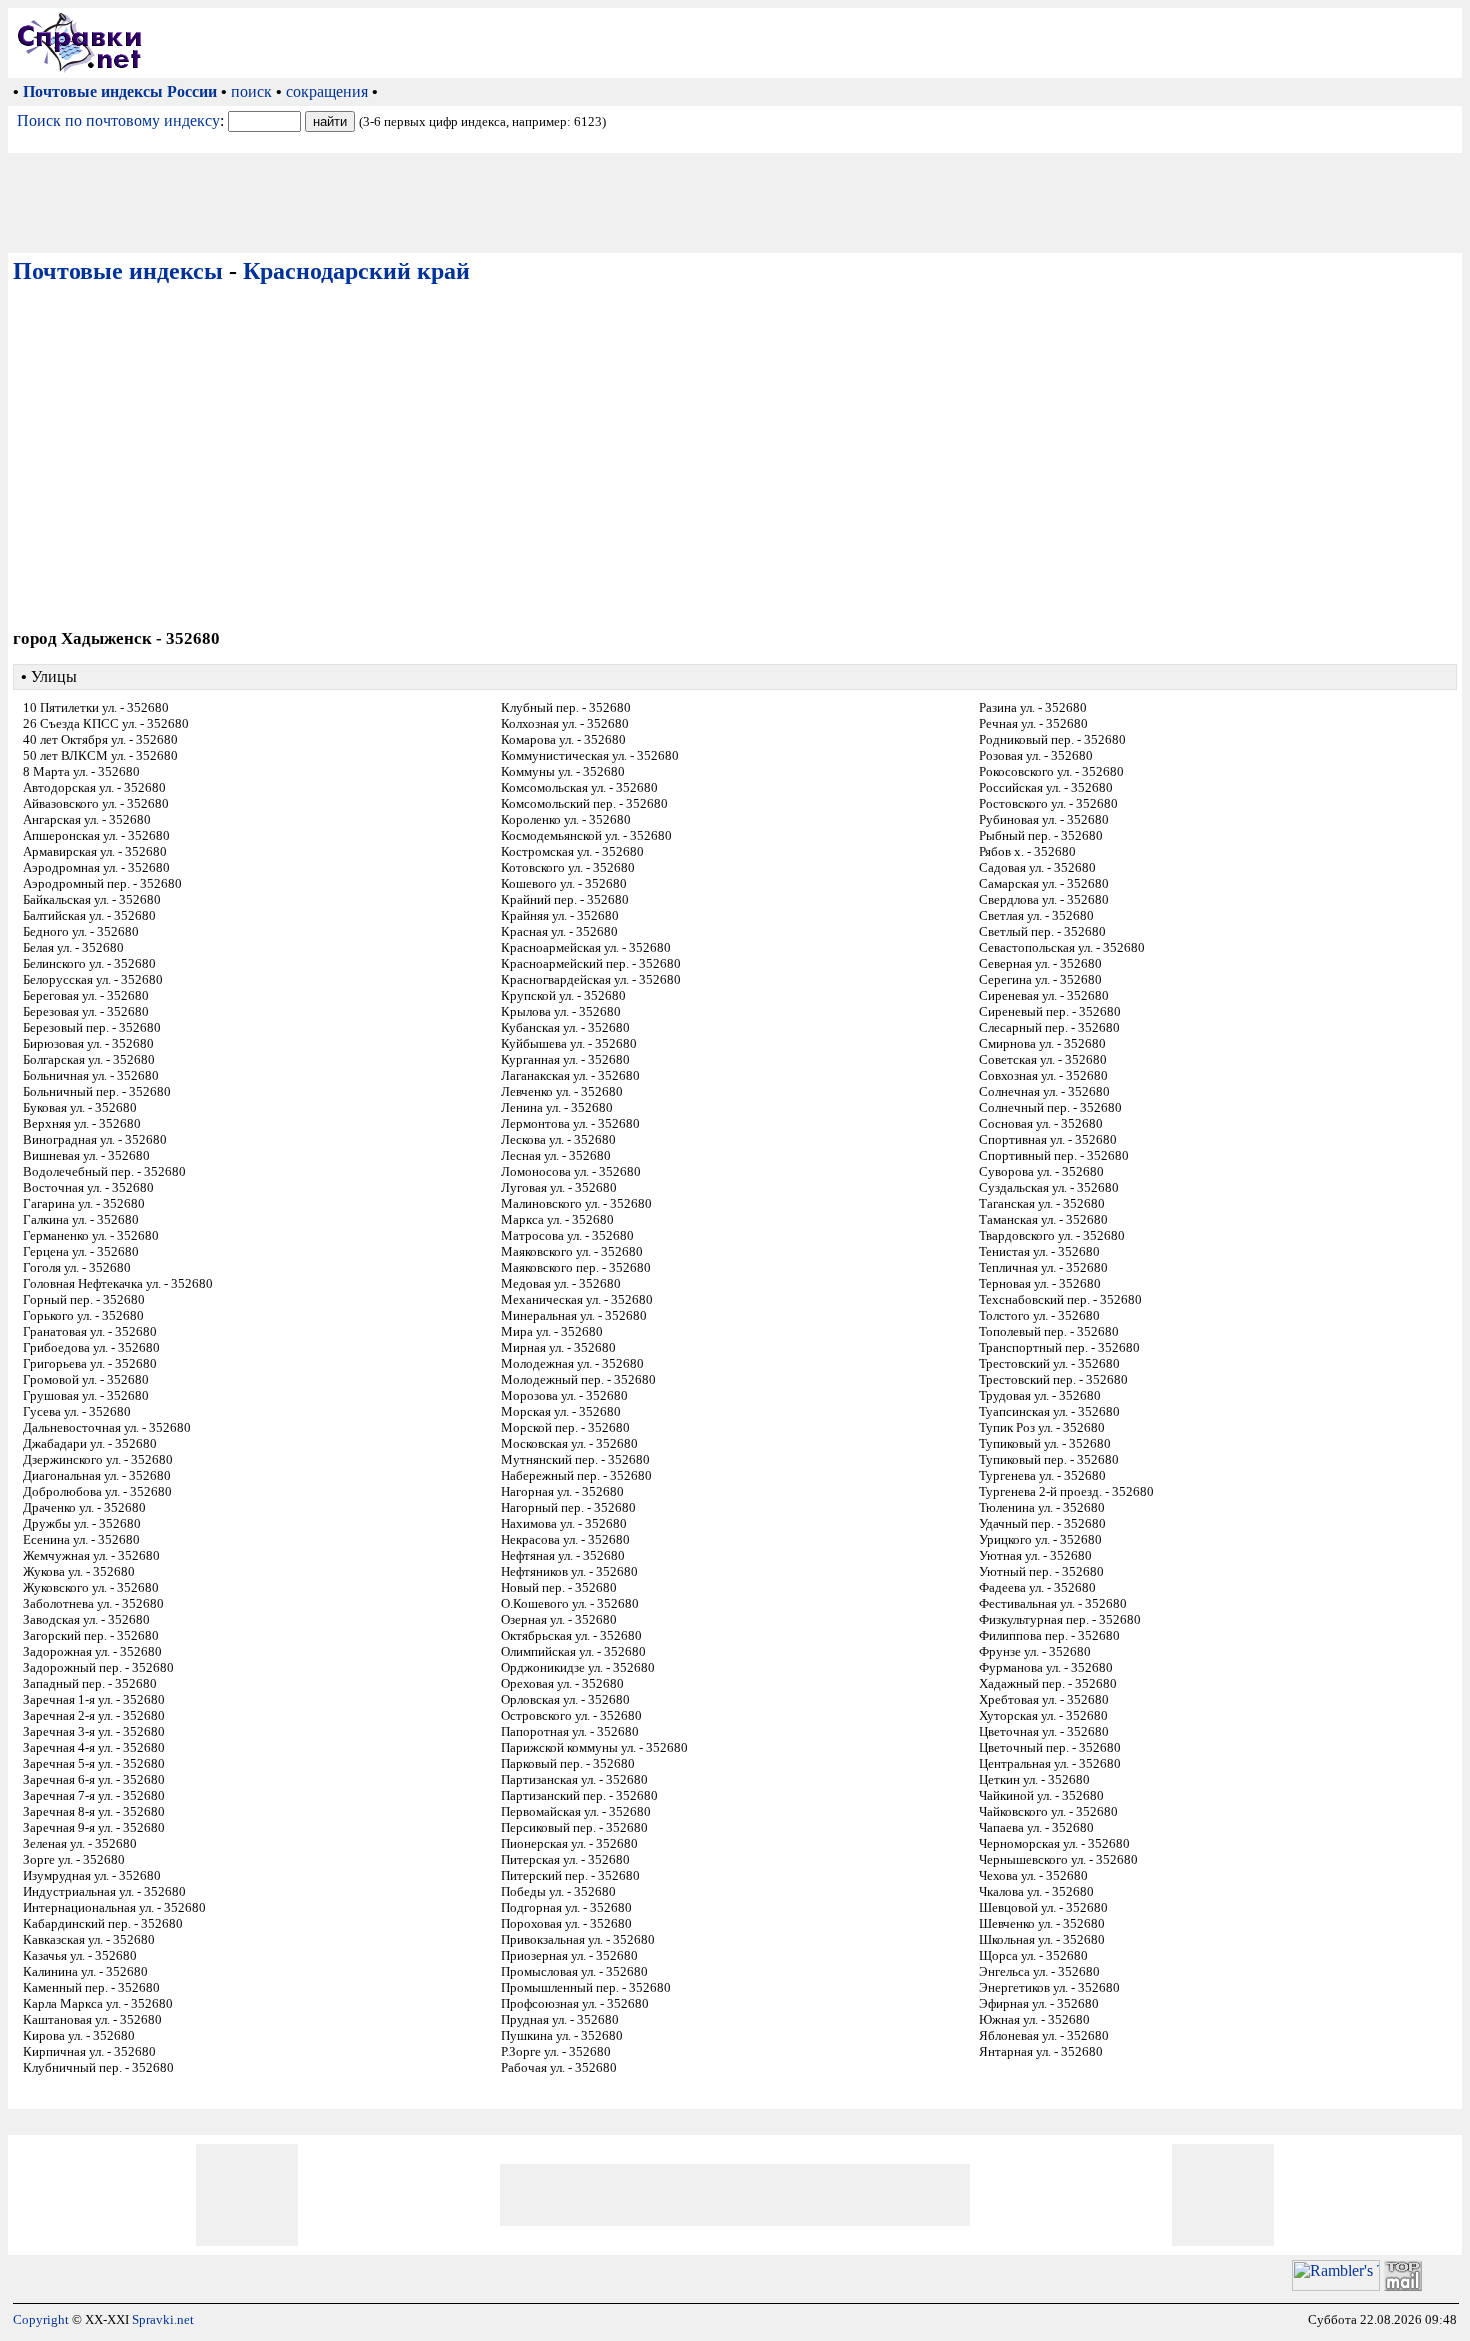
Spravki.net (163, 2319)
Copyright (41, 2319)
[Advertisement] (806, 43)
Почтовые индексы (118, 271)
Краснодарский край (356, 271)
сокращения (327, 91)
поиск (251, 91)
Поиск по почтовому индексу (118, 120)
